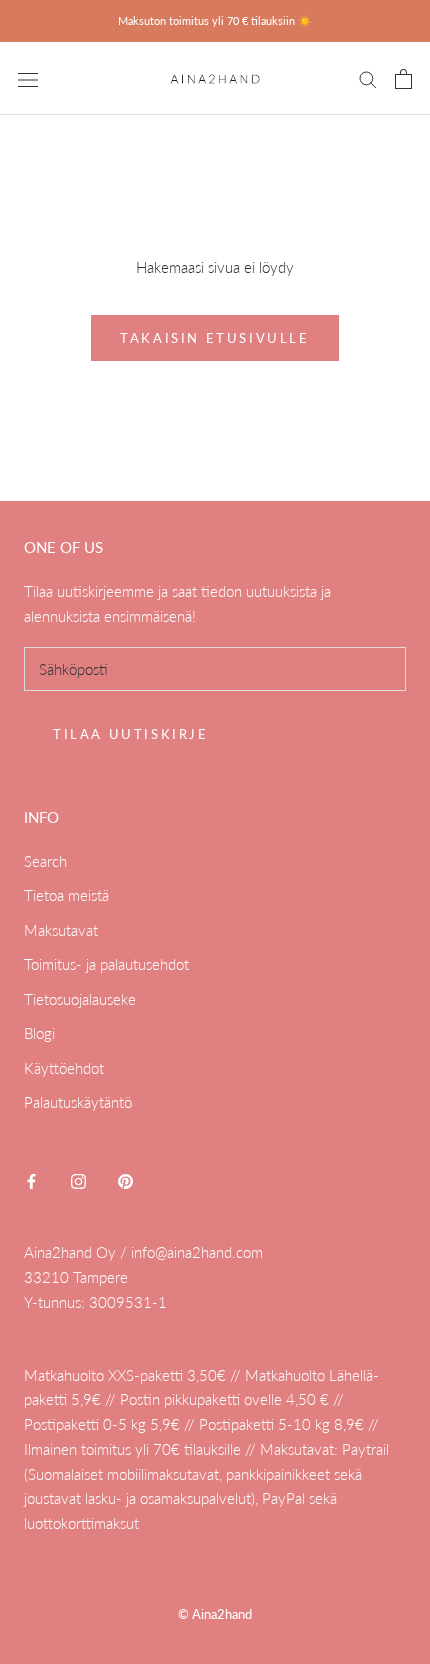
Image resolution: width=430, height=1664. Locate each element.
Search (45, 861)
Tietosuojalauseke (80, 999)
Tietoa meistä (66, 895)
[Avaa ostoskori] (403, 79)
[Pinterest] (125, 1180)
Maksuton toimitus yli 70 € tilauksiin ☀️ (215, 20)
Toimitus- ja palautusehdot (106, 964)
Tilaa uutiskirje (131, 734)
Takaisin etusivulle (214, 338)
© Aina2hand (215, 1614)
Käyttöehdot (64, 1068)
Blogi (39, 1033)
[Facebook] (31, 1180)
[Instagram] (78, 1180)
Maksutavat (61, 930)
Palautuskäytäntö (78, 1102)
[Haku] (368, 79)
